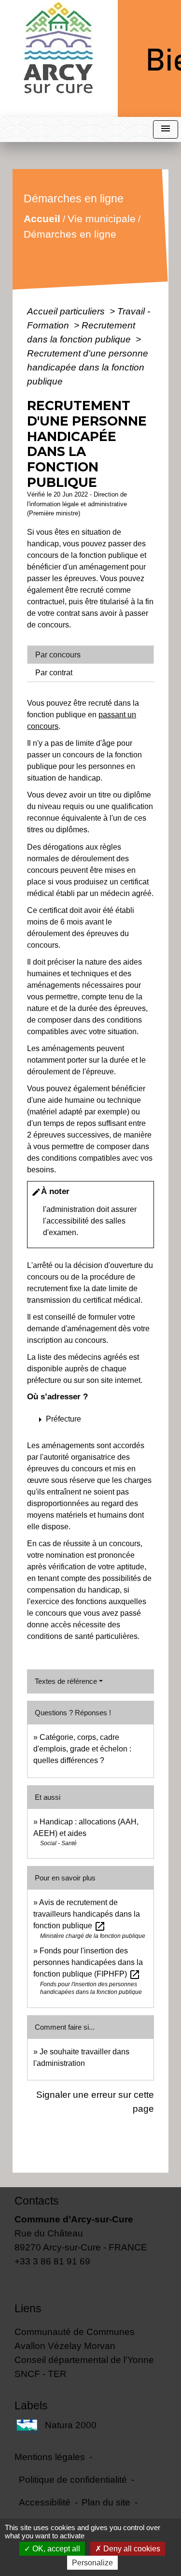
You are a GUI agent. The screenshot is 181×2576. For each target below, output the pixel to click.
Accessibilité (45, 2502)
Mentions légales (50, 2457)
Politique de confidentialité (73, 2479)
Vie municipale (102, 219)
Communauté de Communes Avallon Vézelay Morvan (75, 2339)
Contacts (37, 2201)
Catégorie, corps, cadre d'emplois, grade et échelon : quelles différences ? (82, 1749)
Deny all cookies (131, 2549)
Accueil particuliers (67, 311)
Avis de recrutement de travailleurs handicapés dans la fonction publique (87, 1914)
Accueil (42, 219)
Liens (28, 2308)
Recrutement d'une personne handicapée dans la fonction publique (88, 367)
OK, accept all (55, 2549)
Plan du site (106, 2502)
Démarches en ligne (70, 234)
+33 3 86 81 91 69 (52, 2261)
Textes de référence (66, 1681)
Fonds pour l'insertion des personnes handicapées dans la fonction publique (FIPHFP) (88, 1962)
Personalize (92, 2563)
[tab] (90, 655)
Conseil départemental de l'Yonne (84, 2360)
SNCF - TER (41, 2374)
